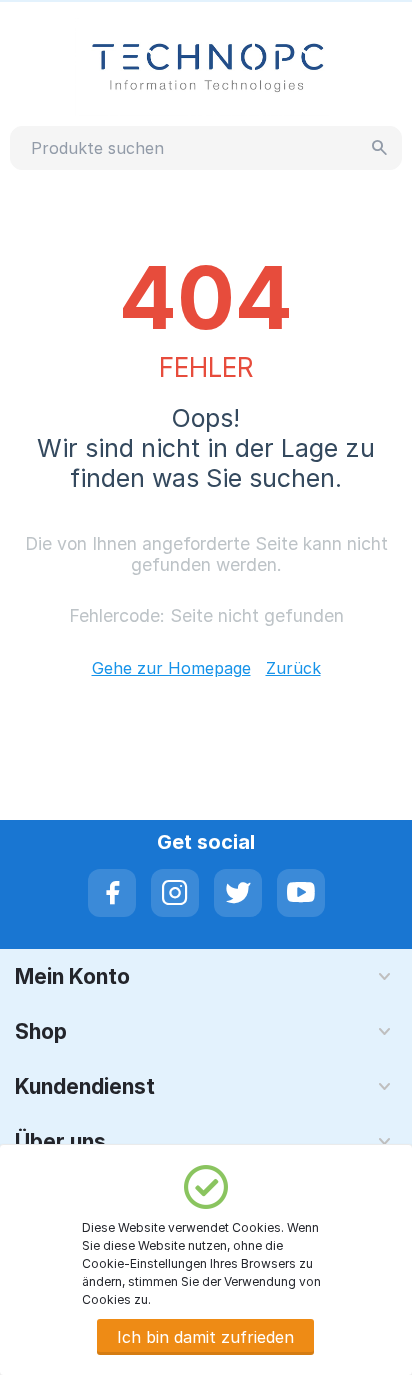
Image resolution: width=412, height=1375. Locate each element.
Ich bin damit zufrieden (205, 1337)
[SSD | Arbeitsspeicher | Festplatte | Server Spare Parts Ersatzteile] (206, 66)
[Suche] (380, 148)
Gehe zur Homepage (171, 668)
